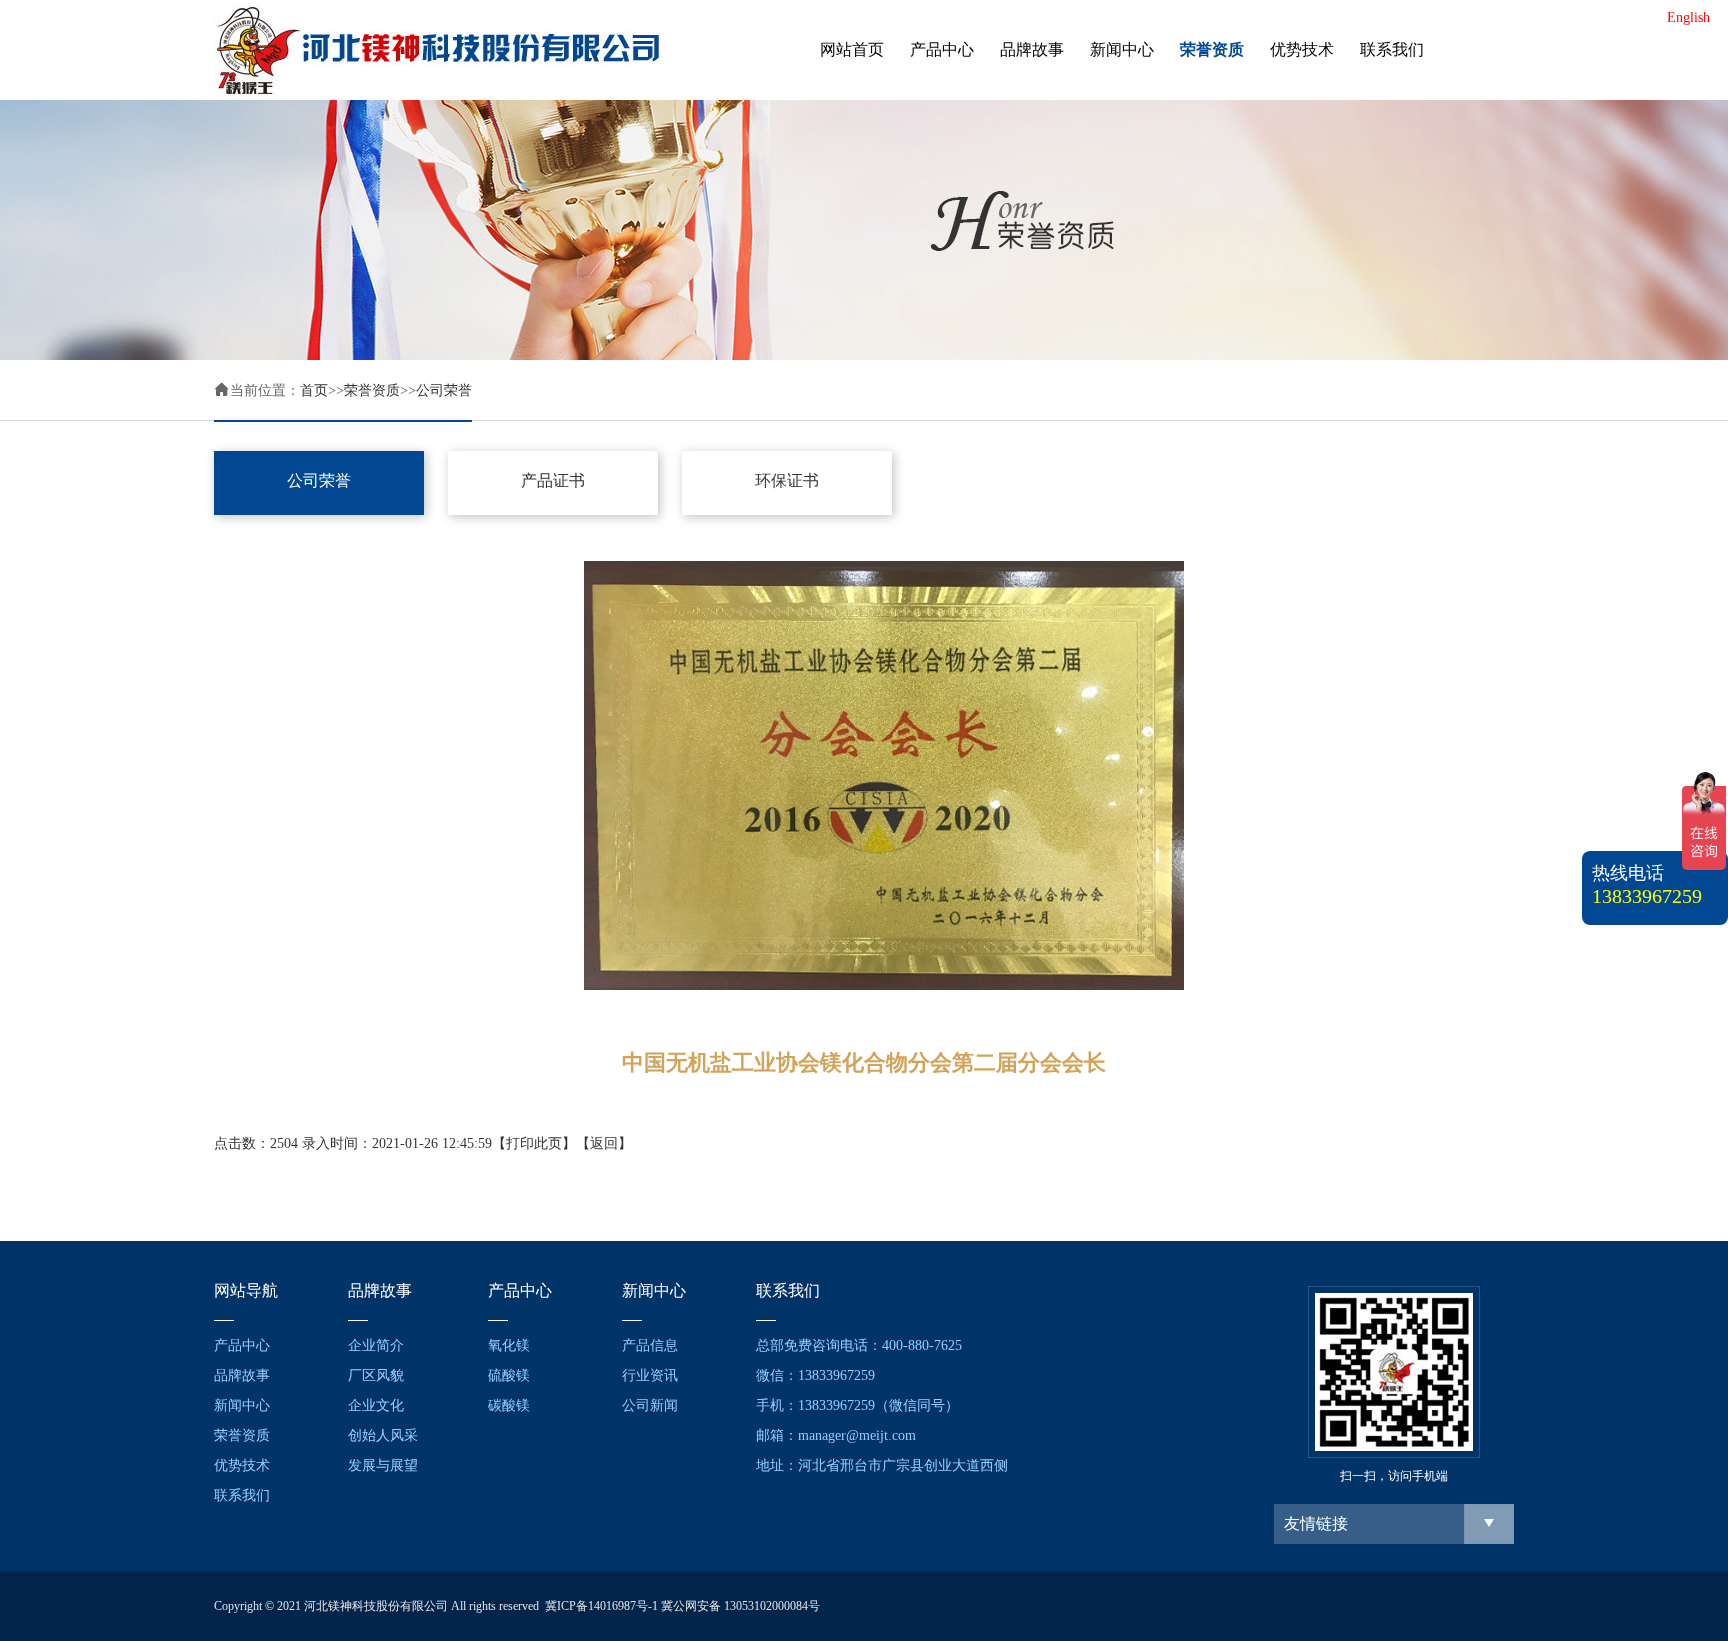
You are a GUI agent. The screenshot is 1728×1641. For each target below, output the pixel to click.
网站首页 (852, 49)
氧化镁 (509, 1345)
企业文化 (376, 1405)
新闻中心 (1122, 49)
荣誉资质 (1212, 49)
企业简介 (376, 1345)
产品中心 (942, 49)
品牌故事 (1032, 49)
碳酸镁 (509, 1405)
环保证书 (787, 480)
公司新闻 (650, 1405)
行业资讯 (650, 1375)
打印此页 (534, 1143)
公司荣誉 (444, 390)
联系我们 (1392, 49)
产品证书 (553, 480)
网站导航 (246, 1290)
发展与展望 (383, 1465)
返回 (604, 1143)
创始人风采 (383, 1435)
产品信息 (650, 1345)
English (1688, 17)
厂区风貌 (376, 1375)
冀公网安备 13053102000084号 (740, 1606)
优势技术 (1302, 49)
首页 (314, 390)
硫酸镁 (509, 1375)
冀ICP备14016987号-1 (601, 1606)
